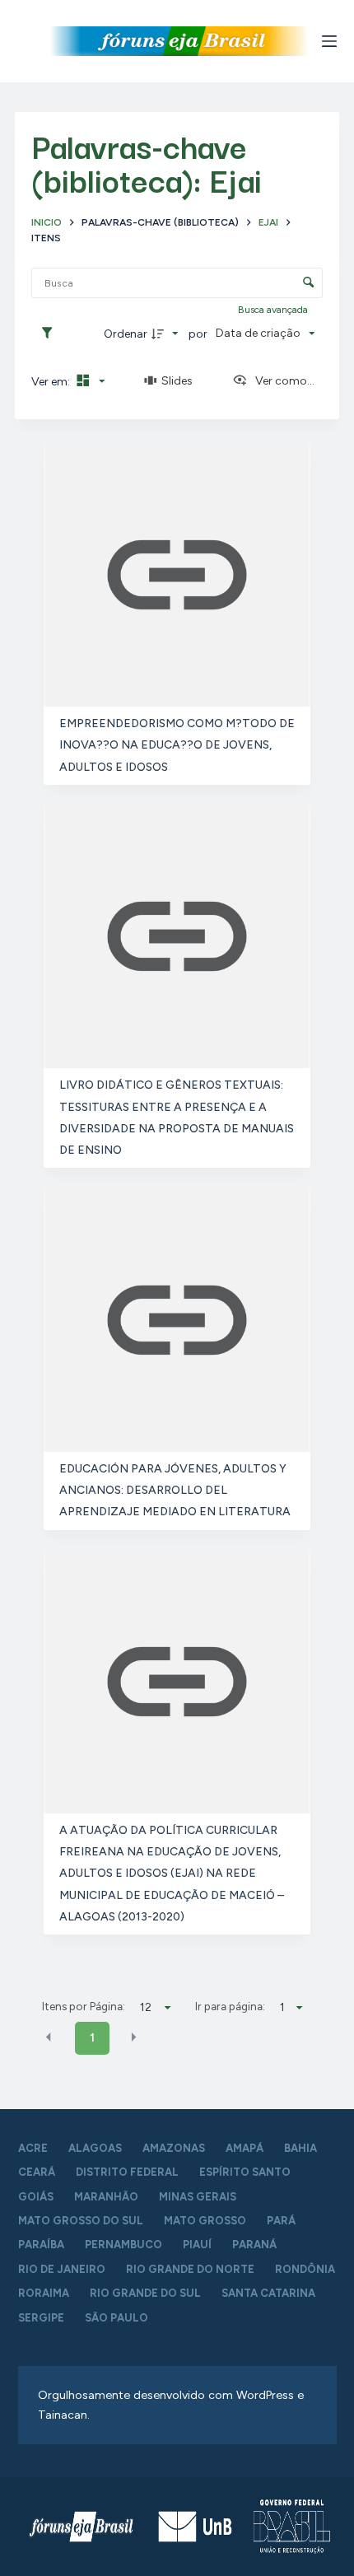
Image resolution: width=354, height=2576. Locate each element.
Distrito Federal (127, 2172)
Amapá (245, 2148)
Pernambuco (123, 2245)
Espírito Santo (245, 2172)
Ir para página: (230, 2006)
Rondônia (305, 2269)
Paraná (254, 2245)
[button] (49, 2037)
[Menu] (329, 41)
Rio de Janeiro (62, 2269)
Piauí (197, 2245)
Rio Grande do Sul (145, 2293)
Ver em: (52, 382)
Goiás (36, 2197)
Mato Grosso (205, 2221)
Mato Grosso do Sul (81, 2221)
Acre (33, 2148)
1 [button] (92, 2038)
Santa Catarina (268, 2293)
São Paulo (116, 2318)
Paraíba (41, 2245)
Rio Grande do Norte (190, 2269)
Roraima (44, 2293)
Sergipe (41, 2318)
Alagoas (95, 2148)
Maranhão (106, 2197)
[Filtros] (51, 334)
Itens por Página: (84, 2006)
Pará (281, 2221)
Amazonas (174, 2148)
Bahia (300, 2148)
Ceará (37, 2172)
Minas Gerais (198, 2197)
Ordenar (126, 334)
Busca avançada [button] (274, 310)
